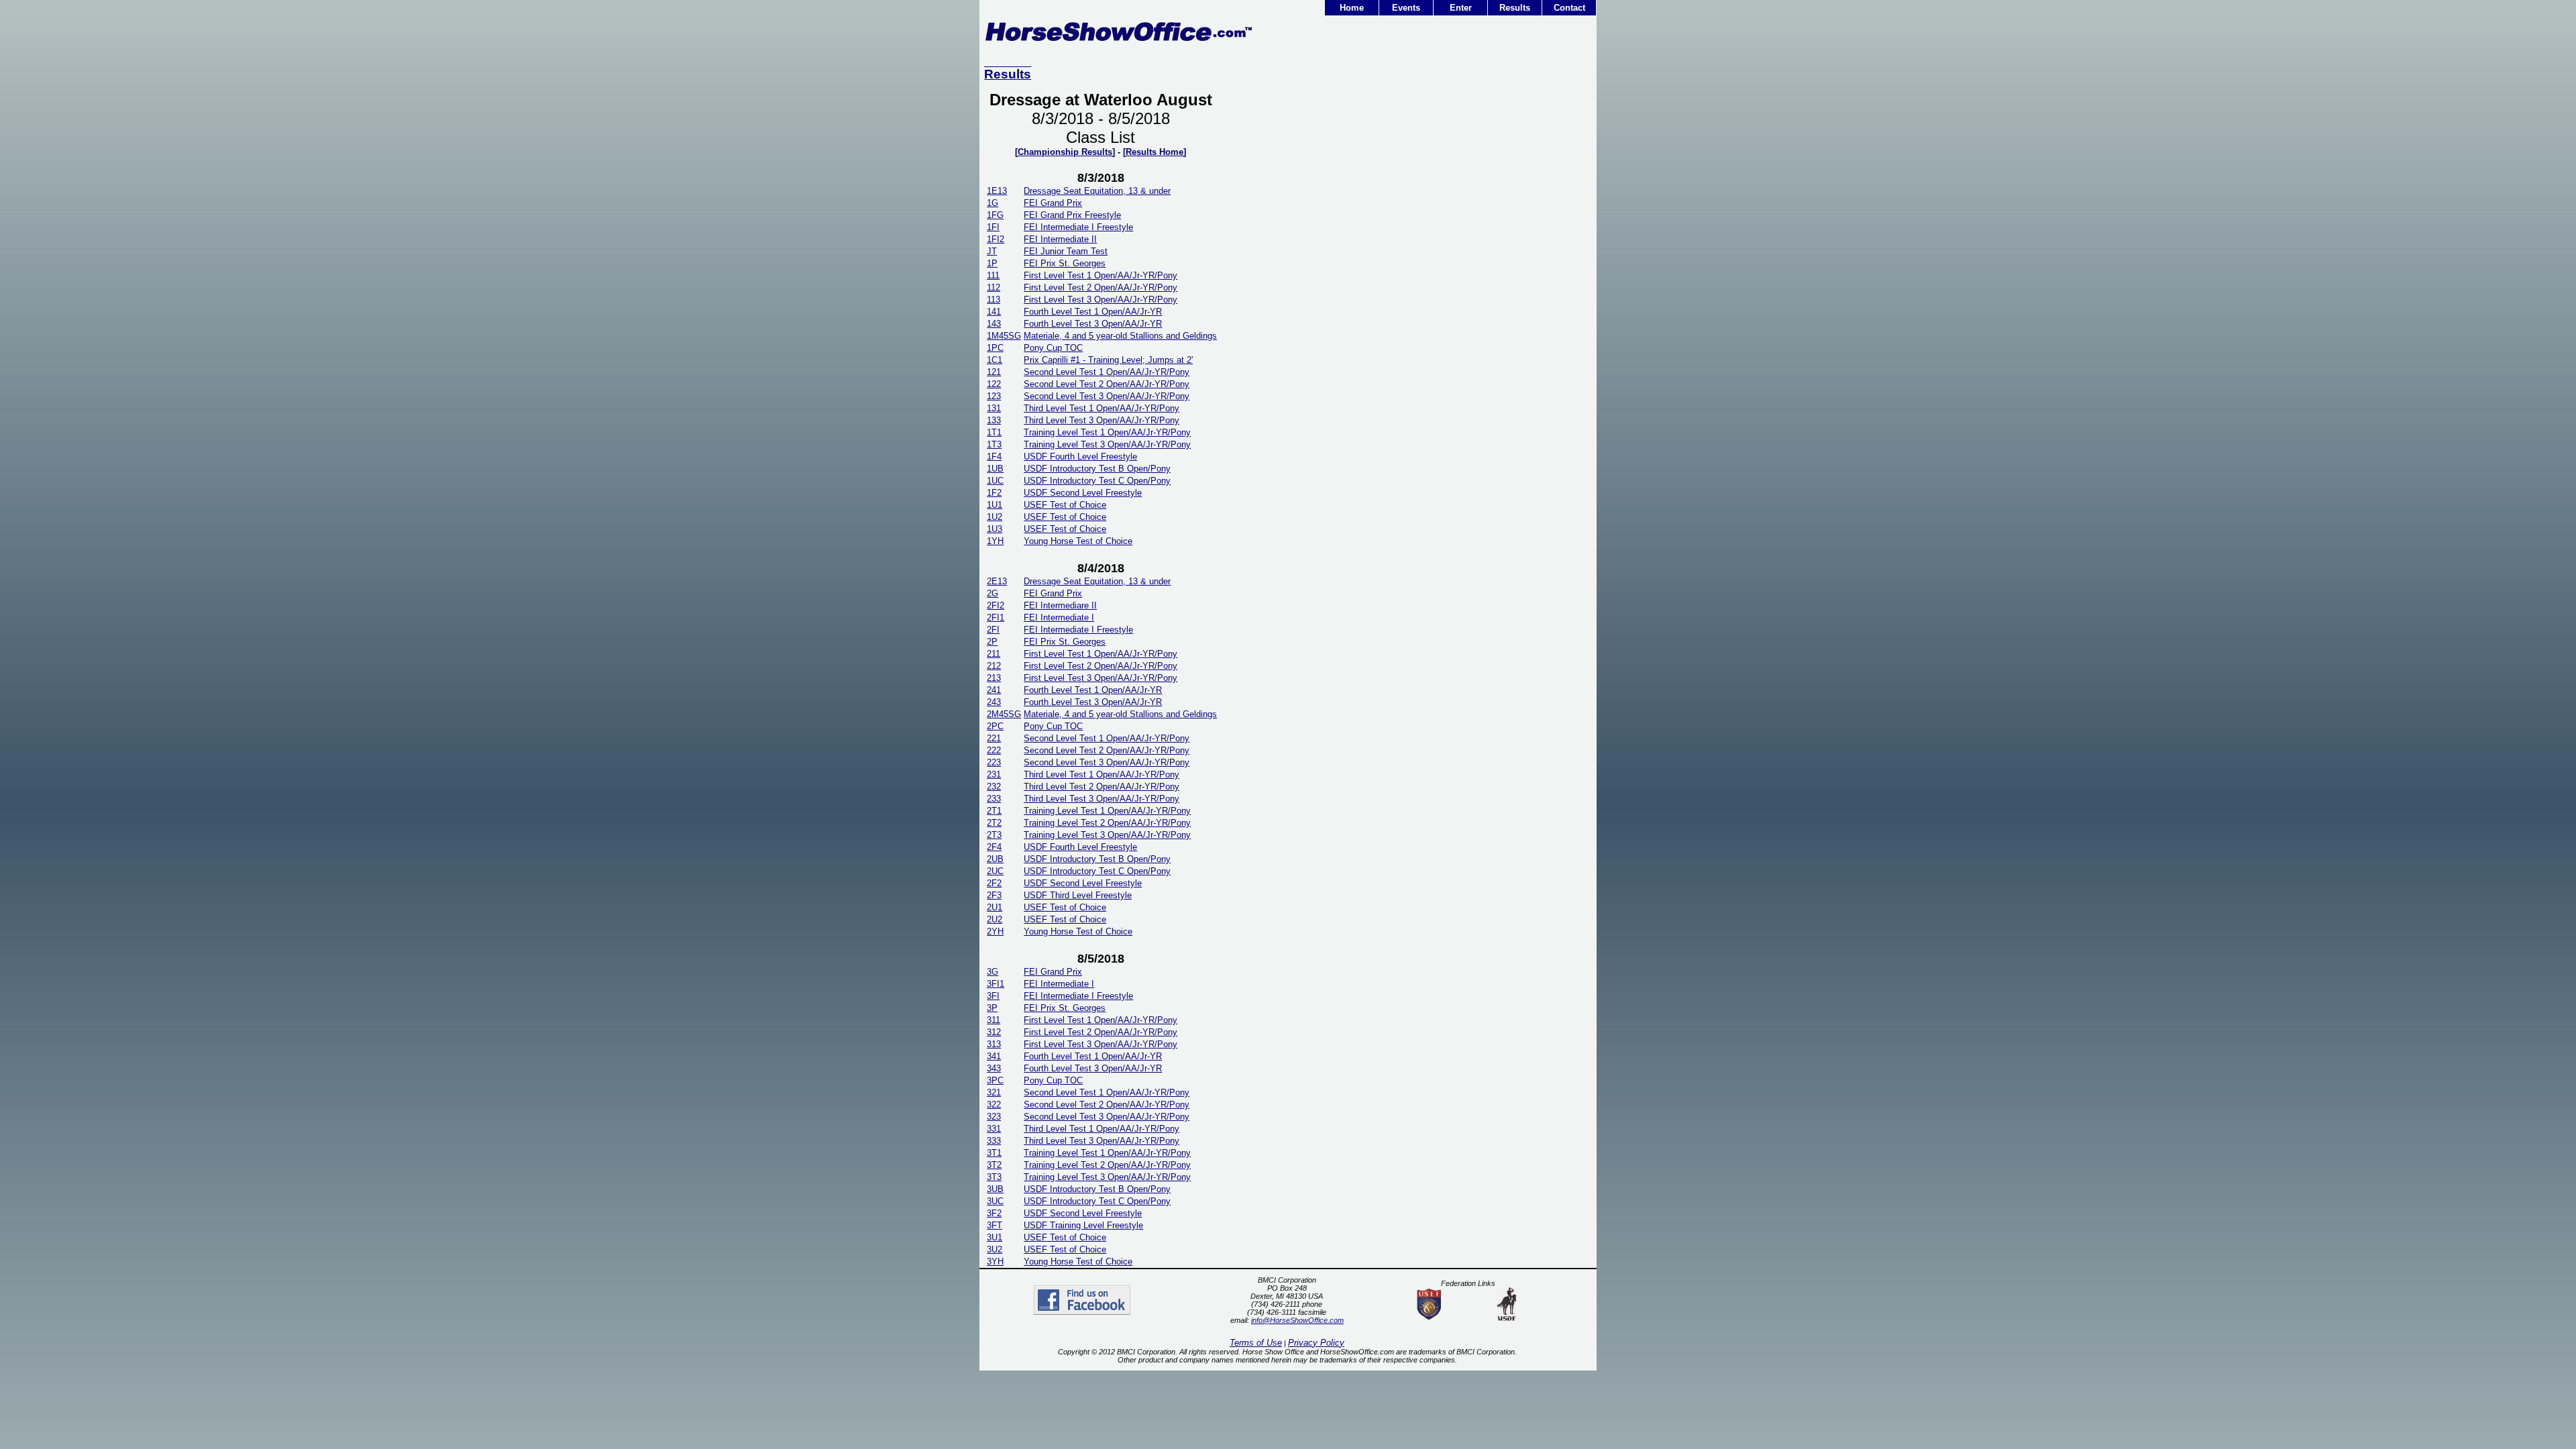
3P (992, 1008)
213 (994, 678)
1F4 (994, 457)
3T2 (994, 1165)
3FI (993, 996)
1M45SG (1004, 336)
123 (994, 396)
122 (994, 384)
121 (994, 372)
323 (994, 1117)
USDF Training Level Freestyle (1083, 1225)
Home (1352, 8)
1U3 (995, 529)
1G (992, 203)
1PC (995, 348)
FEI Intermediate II (1060, 239)
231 (994, 774)
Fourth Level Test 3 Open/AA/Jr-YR (1093, 324)
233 (994, 799)
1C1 (995, 360)
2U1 (995, 907)
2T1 (994, 811)
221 (994, 738)
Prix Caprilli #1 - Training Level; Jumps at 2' (1108, 360)
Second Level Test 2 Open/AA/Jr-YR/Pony (1107, 384)
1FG (995, 215)
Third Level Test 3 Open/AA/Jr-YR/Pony (1102, 420)
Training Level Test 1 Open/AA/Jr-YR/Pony (1107, 432)
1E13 (997, 191)
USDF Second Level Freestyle (1083, 493)
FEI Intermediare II (1060, 605)
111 (993, 275)
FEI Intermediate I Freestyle (1078, 227)
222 (994, 750)
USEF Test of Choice (1065, 505)
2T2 (994, 823)
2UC (995, 871)
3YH (995, 1262)
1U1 (995, 505)
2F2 (994, 883)
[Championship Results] (1065, 152)
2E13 (997, 581)
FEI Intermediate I (1059, 618)
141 (994, 312)
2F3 (994, 895)
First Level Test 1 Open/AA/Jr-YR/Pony (1101, 275)
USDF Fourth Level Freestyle (1080, 457)
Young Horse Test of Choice (1078, 541)
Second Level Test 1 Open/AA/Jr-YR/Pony (1107, 372)
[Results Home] (1155, 152)
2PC (995, 726)
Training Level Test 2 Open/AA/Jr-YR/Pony (1107, 823)
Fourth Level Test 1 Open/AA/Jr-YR (1093, 312)
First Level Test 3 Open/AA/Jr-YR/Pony (1101, 300)
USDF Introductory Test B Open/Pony (1097, 469)
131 (994, 408)
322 (994, 1105)
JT (992, 251)
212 (994, 666)
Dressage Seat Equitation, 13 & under (1097, 191)
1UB (995, 469)
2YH (995, 931)
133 (994, 420)
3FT (995, 1225)
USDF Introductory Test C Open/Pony (1097, 481)
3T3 (994, 1177)
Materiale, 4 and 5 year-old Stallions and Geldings (1120, 336)
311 (994, 1020)
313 (994, 1044)
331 (994, 1129)
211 (994, 654)
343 (994, 1068)
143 (994, 324)
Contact (1569, 8)
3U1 (995, 1237)
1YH (995, 541)
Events (1406, 8)
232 (994, 787)
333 (994, 1141)
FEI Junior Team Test (1066, 251)
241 (994, 690)
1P (992, 263)
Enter (1461, 8)
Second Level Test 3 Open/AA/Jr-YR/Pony (1107, 396)
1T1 (994, 432)
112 (994, 287)
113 (994, 300)
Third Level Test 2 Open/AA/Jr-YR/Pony (1102, 787)
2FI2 (996, 605)
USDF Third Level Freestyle (1078, 895)
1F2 (994, 493)
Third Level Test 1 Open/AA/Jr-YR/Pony (1102, 408)
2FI (993, 630)
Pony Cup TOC (1053, 348)
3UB (995, 1189)
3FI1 (996, 984)
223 (994, 762)
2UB (995, 859)
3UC (995, 1201)
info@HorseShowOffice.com (1297, 1320)
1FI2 (996, 239)
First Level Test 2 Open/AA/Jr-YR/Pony (1101, 287)
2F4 (994, 847)
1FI (993, 227)
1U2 (995, 517)
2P (992, 642)
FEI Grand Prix (1053, 203)
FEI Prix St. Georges (1065, 263)
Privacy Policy (1316, 1343)
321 (994, 1092)
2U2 (995, 919)
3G (992, 972)
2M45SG (1004, 714)
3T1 (994, 1153)
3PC (995, 1080)
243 (994, 702)
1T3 (994, 444)
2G (992, 593)
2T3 (994, 835)
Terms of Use (1256, 1343)
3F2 (994, 1213)
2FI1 (996, 618)
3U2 (995, 1249)
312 (994, 1032)
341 (994, 1056)
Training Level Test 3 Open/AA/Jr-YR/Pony (1107, 444)
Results (1515, 8)
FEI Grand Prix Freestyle (1072, 215)
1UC (995, 481)
